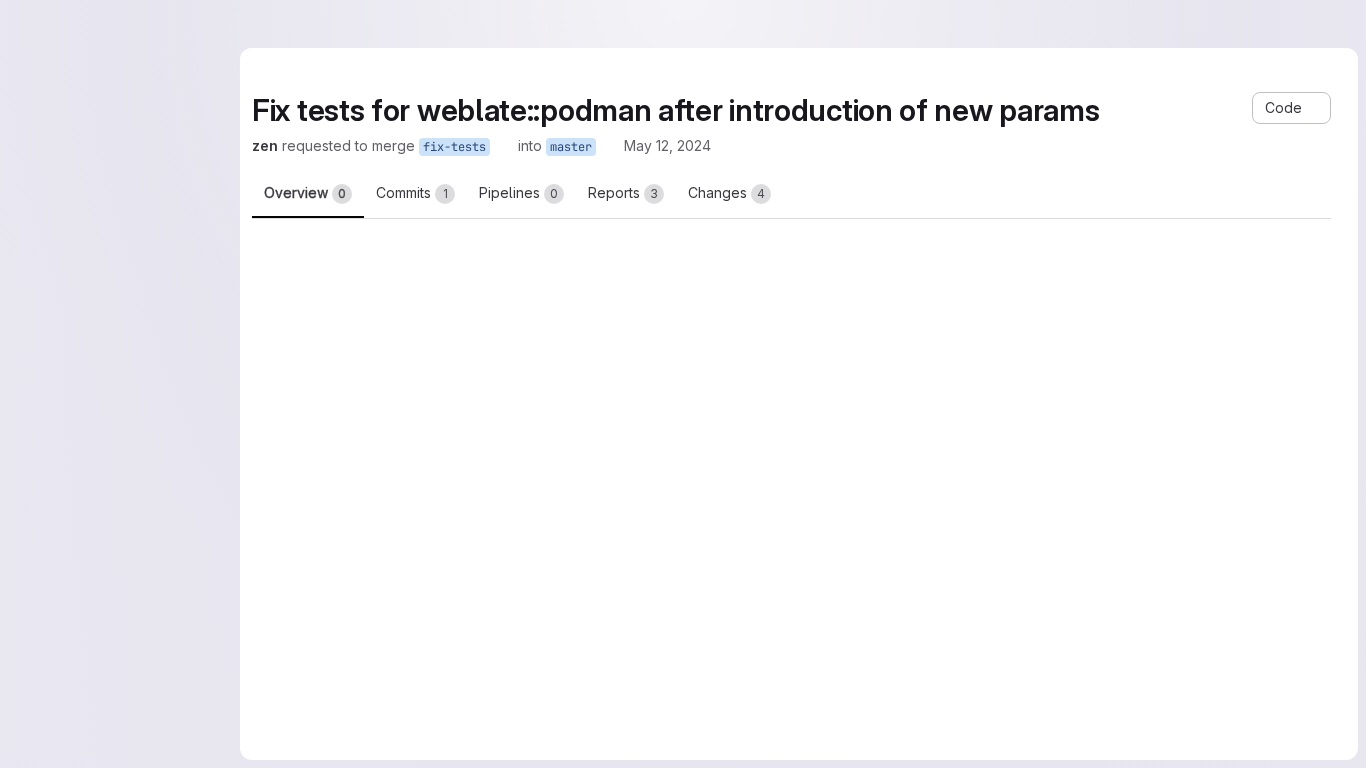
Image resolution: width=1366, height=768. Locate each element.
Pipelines (518, 192)
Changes (726, 192)
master (571, 147)
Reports (623, 192)
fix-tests (454, 147)
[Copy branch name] (504, 146)
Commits (412, 192)
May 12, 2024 (667, 145)
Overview (305, 192)
